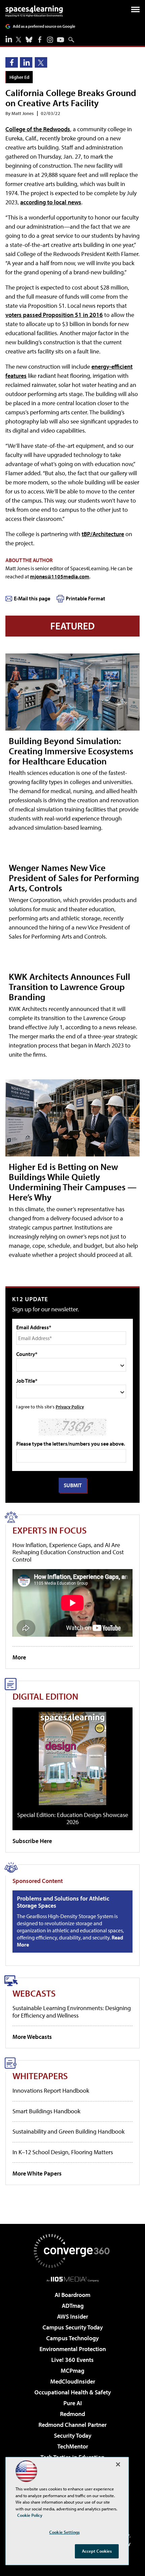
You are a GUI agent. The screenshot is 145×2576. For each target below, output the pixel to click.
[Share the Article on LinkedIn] (26, 62)
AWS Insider (72, 2316)
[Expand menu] (135, 11)
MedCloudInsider (73, 2381)
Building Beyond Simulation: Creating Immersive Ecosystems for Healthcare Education (71, 751)
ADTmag (73, 2306)
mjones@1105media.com (60, 576)
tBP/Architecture (103, 534)
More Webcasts (32, 2037)
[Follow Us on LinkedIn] (9, 39)
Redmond (72, 2414)
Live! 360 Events (72, 2360)
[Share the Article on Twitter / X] (41, 62)
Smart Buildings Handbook (46, 2111)
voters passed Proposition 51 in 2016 (54, 315)
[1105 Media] (73, 2279)
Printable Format (85, 598)
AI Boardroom (72, 2295)
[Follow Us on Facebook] (40, 40)
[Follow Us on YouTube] (61, 40)
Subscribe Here (32, 1841)
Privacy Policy (70, 1407)
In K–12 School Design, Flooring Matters (63, 2152)
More (19, 1657)
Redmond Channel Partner (72, 2425)
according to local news (51, 202)
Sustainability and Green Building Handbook (68, 2131)
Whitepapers (40, 2076)
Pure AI (73, 2403)
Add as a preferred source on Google (44, 26)
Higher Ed (19, 77)
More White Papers (37, 2173)
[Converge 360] (72, 2251)
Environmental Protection (73, 2349)
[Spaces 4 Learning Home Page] (34, 11)
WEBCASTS (34, 1993)
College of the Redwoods (38, 129)
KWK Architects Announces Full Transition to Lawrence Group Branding (69, 986)
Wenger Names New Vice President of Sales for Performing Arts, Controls (74, 878)
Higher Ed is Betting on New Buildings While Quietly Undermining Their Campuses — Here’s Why (73, 1182)
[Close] (118, 2464)
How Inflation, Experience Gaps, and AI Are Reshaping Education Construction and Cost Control (68, 1552)
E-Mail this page (32, 598)
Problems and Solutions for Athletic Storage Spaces (63, 1902)
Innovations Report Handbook (51, 2090)
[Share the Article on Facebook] (12, 62)
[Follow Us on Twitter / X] (19, 40)
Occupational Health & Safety (73, 2392)
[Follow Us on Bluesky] (29, 40)
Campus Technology (72, 2338)
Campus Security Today (73, 2327)
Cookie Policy (30, 2515)
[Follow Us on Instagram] (50, 40)
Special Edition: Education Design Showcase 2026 (73, 1819)
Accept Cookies (97, 2551)
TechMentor (73, 2446)
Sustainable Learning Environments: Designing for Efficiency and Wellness (72, 2012)
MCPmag (72, 2371)
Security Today (73, 2435)
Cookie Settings (64, 2532)
